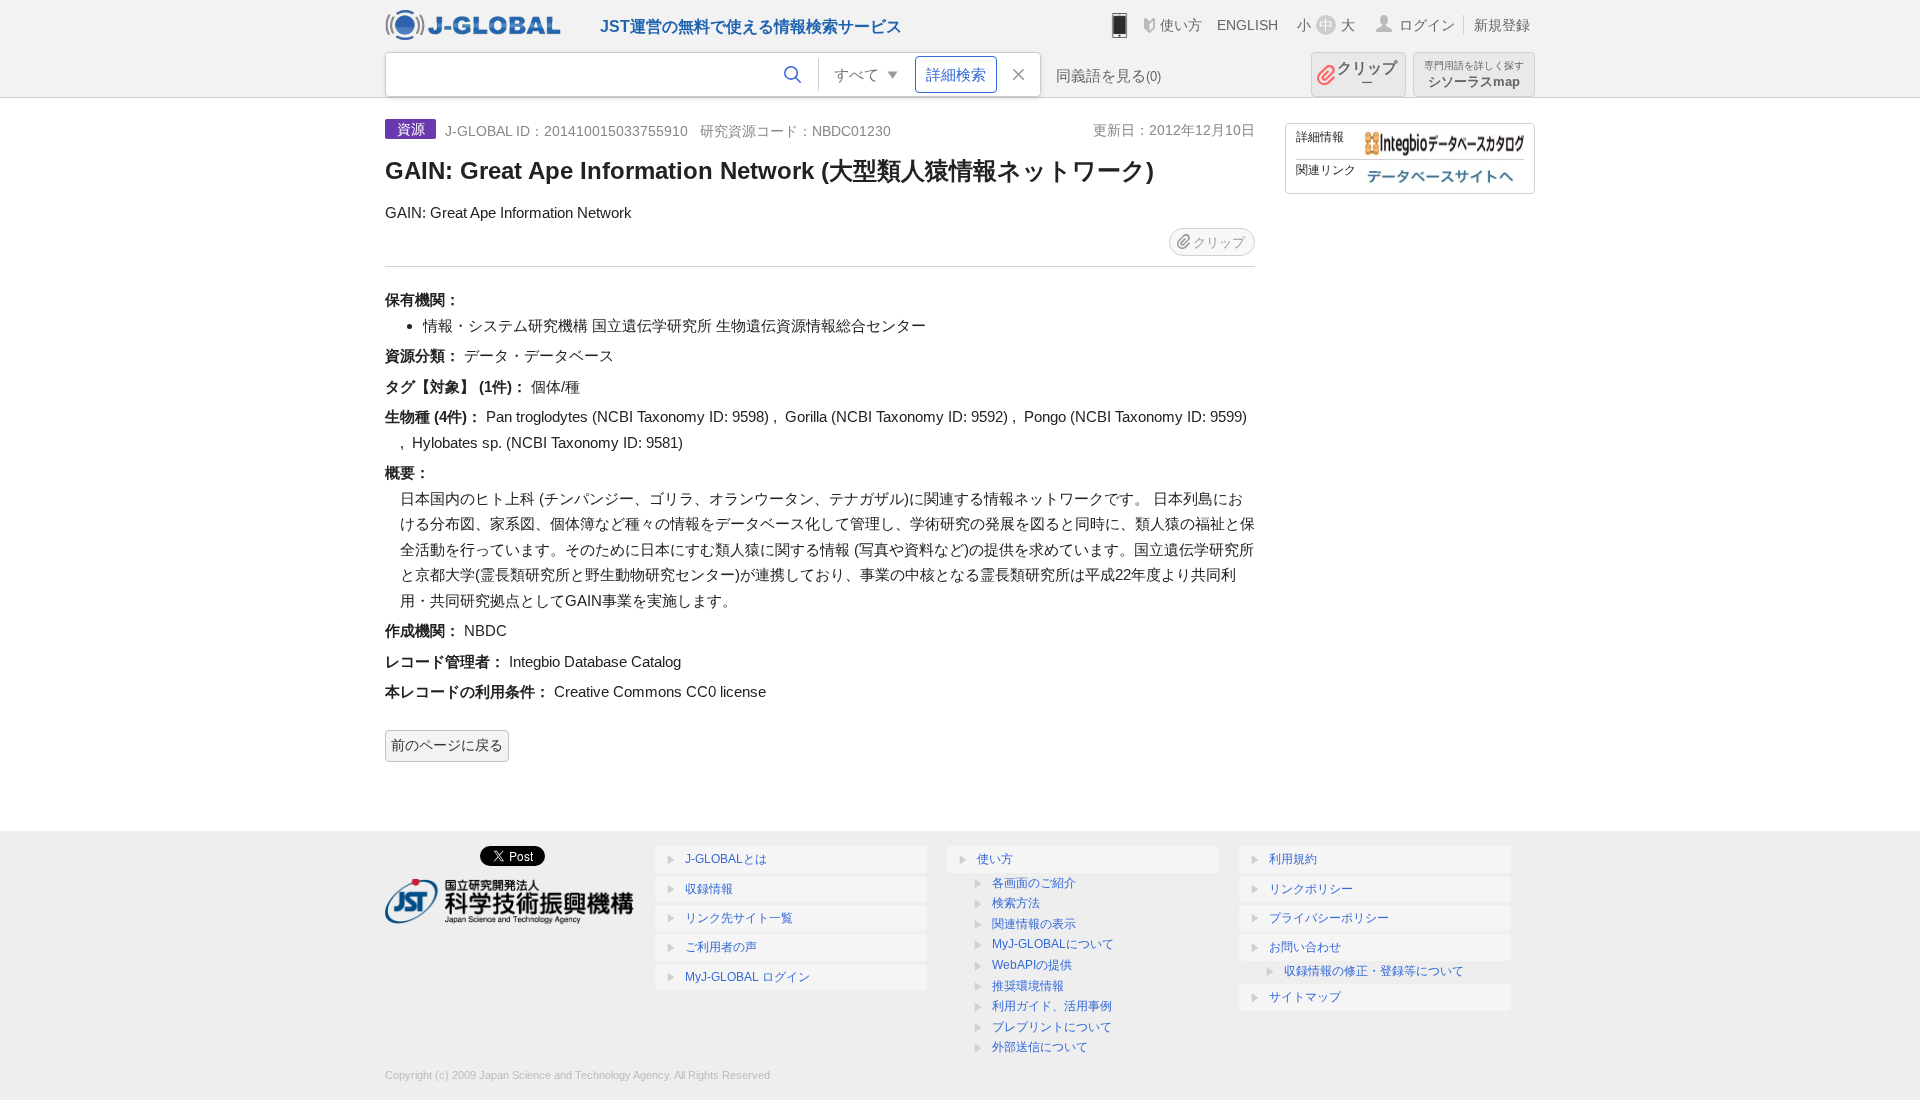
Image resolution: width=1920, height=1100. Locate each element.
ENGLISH (1247, 25)
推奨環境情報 (1028, 986)
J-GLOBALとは (726, 859)
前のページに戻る (447, 745)
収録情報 (709, 889)
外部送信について (1040, 1047)
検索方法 (1016, 903)
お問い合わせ (1305, 947)
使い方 (1181, 25)
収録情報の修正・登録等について (1374, 971)
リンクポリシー (1311, 889)
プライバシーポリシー (1329, 918)
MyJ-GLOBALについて (1053, 944)
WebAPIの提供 (1032, 965)
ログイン (1427, 25)
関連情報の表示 (1034, 924)
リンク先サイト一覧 (739, 918)
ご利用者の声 (721, 947)
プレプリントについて (1052, 1027)
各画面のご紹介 (1034, 883)
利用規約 (1293, 859)
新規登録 (1502, 25)
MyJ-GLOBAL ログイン (747, 977)
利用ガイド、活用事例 (1052, 1006)
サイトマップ (1305, 997)
